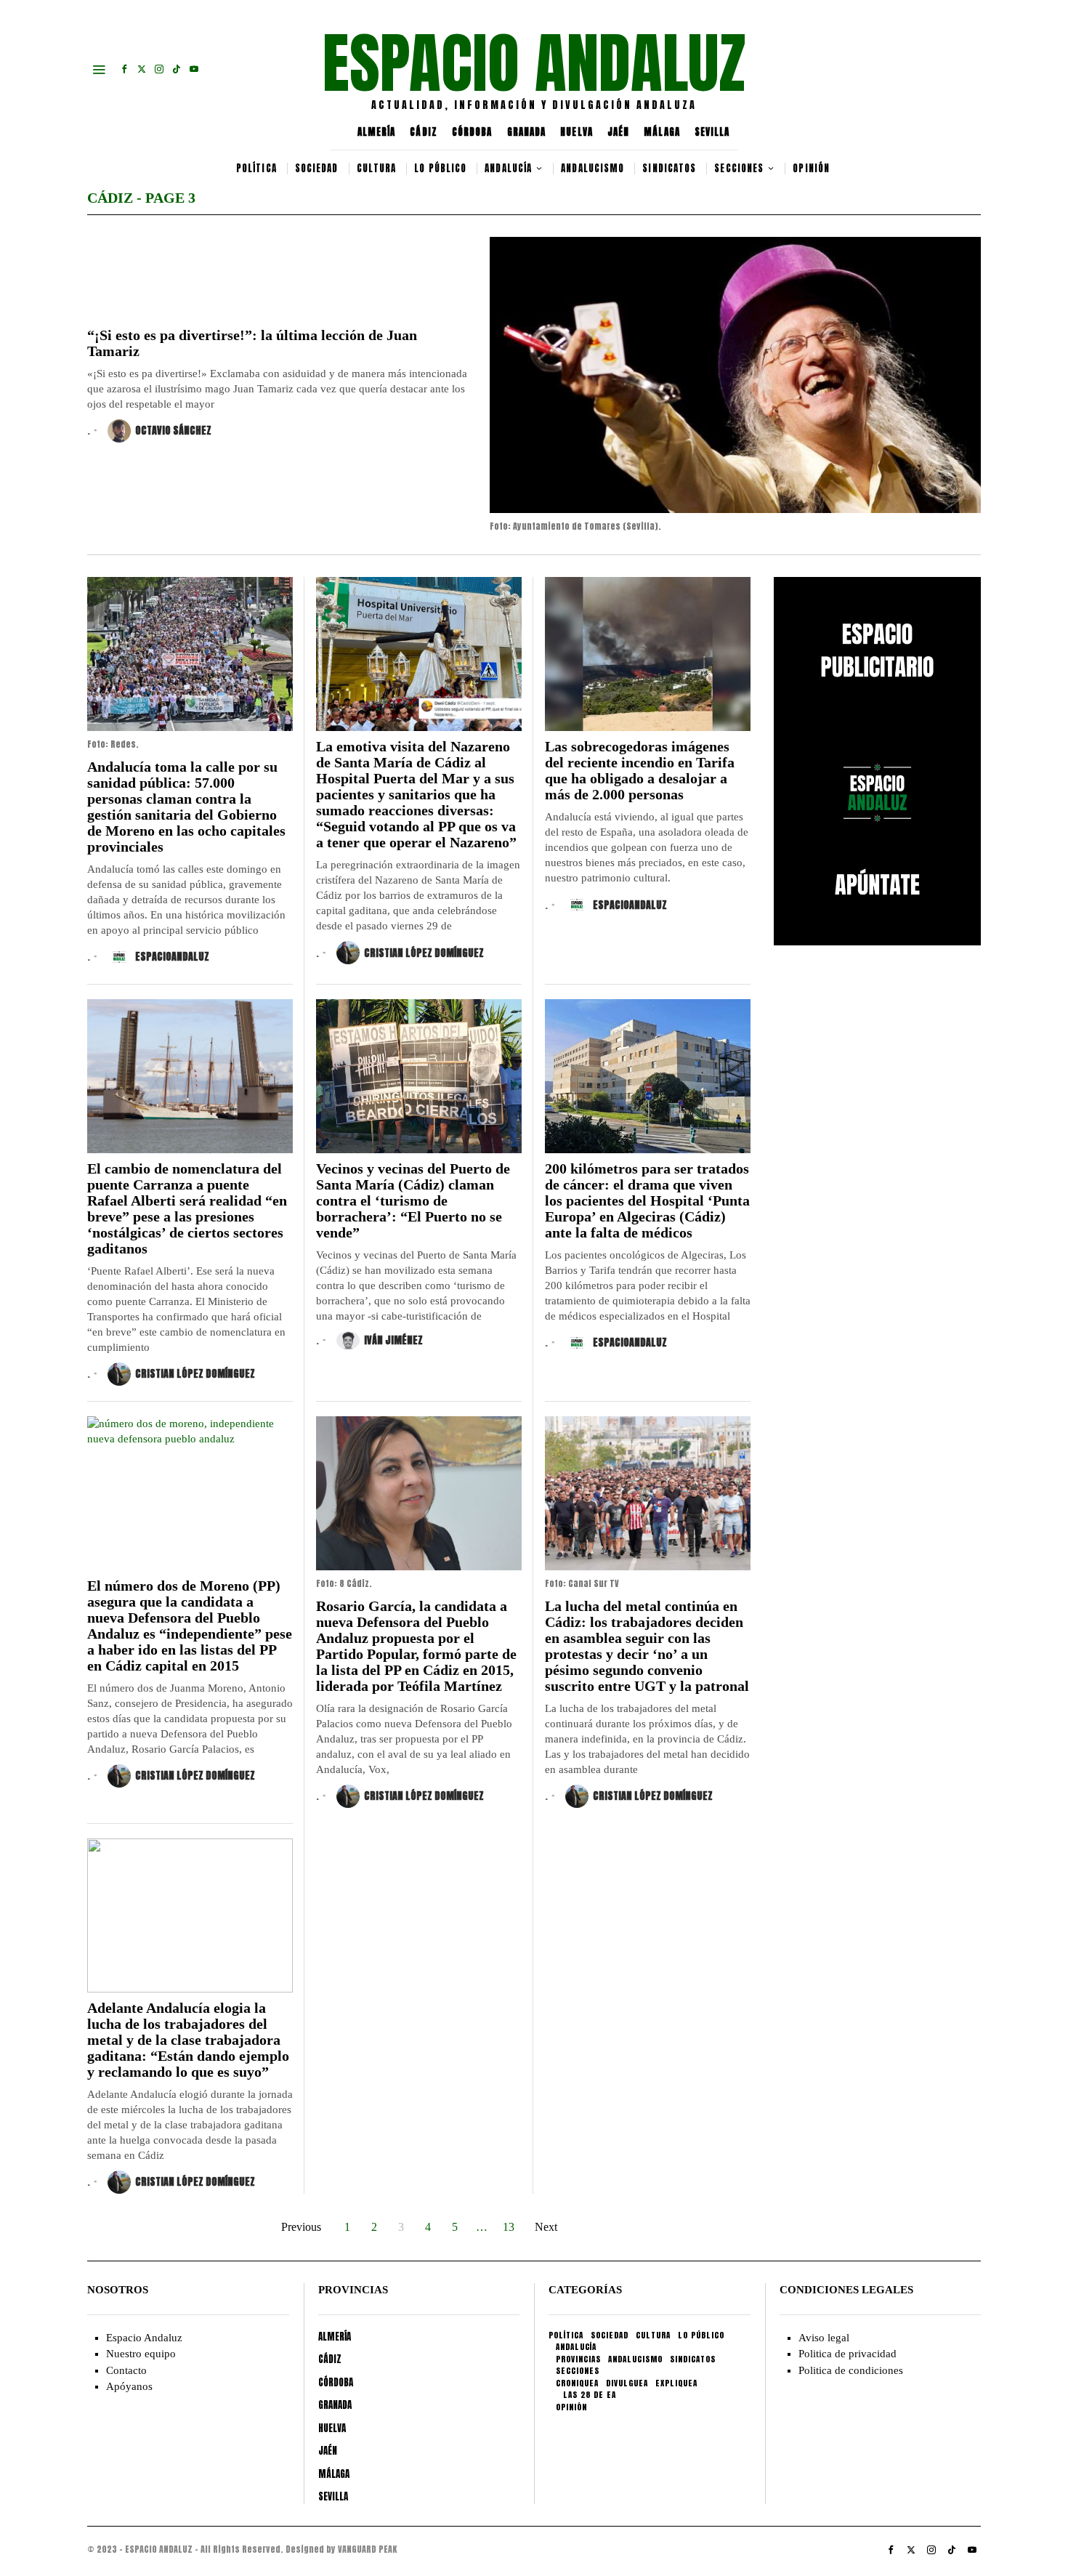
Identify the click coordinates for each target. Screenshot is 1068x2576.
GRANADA (527, 132)
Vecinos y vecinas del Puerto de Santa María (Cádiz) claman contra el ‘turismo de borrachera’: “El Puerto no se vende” (413, 1200)
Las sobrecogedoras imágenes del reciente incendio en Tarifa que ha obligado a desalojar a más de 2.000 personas (640, 770)
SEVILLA (712, 132)
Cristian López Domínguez (424, 953)
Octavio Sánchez (173, 431)
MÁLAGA (662, 132)
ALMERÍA (377, 132)
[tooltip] (124, 69)
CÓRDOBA (472, 132)
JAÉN (618, 132)
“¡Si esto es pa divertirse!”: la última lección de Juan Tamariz (252, 343)
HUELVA (577, 132)
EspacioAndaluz (172, 957)
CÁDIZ (424, 132)
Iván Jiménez (393, 1340)
